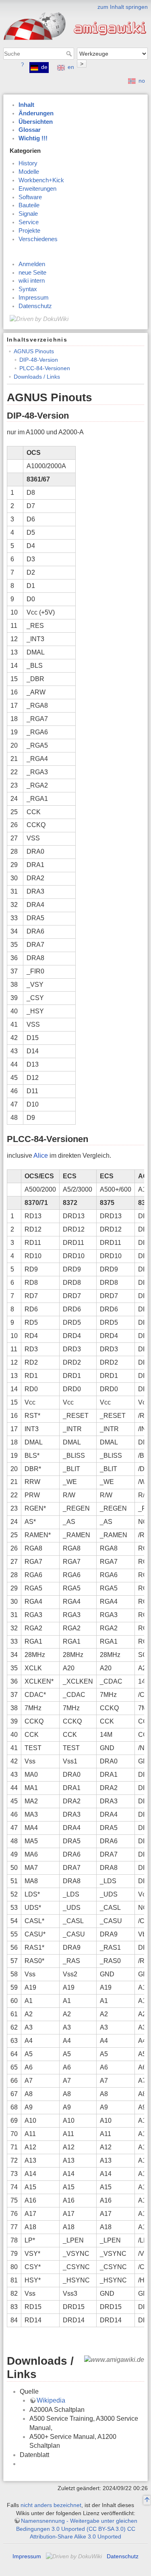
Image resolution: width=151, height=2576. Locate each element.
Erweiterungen (37, 189)
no (142, 81)
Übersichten (36, 122)
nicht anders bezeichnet (51, 2505)
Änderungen (36, 113)
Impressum (34, 298)
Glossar (30, 130)
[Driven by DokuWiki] (39, 319)
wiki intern (32, 281)
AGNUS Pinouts (34, 351)
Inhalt (26, 105)
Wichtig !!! (33, 138)
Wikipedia (51, 2400)
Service (29, 222)
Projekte (29, 231)
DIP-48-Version (39, 360)
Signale (28, 214)
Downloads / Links (37, 377)
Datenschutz (35, 306)
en (71, 67)
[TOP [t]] (147, 2501)
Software (30, 197)
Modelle (29, 172)
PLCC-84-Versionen (45, 368)
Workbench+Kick (41, 180)
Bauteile (29, 205)
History (28, 163)
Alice (41, 1156)
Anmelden (32, 264)
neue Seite (32, 273)
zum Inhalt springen (123, 7)
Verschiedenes (38, 239)
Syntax (28, 289)
